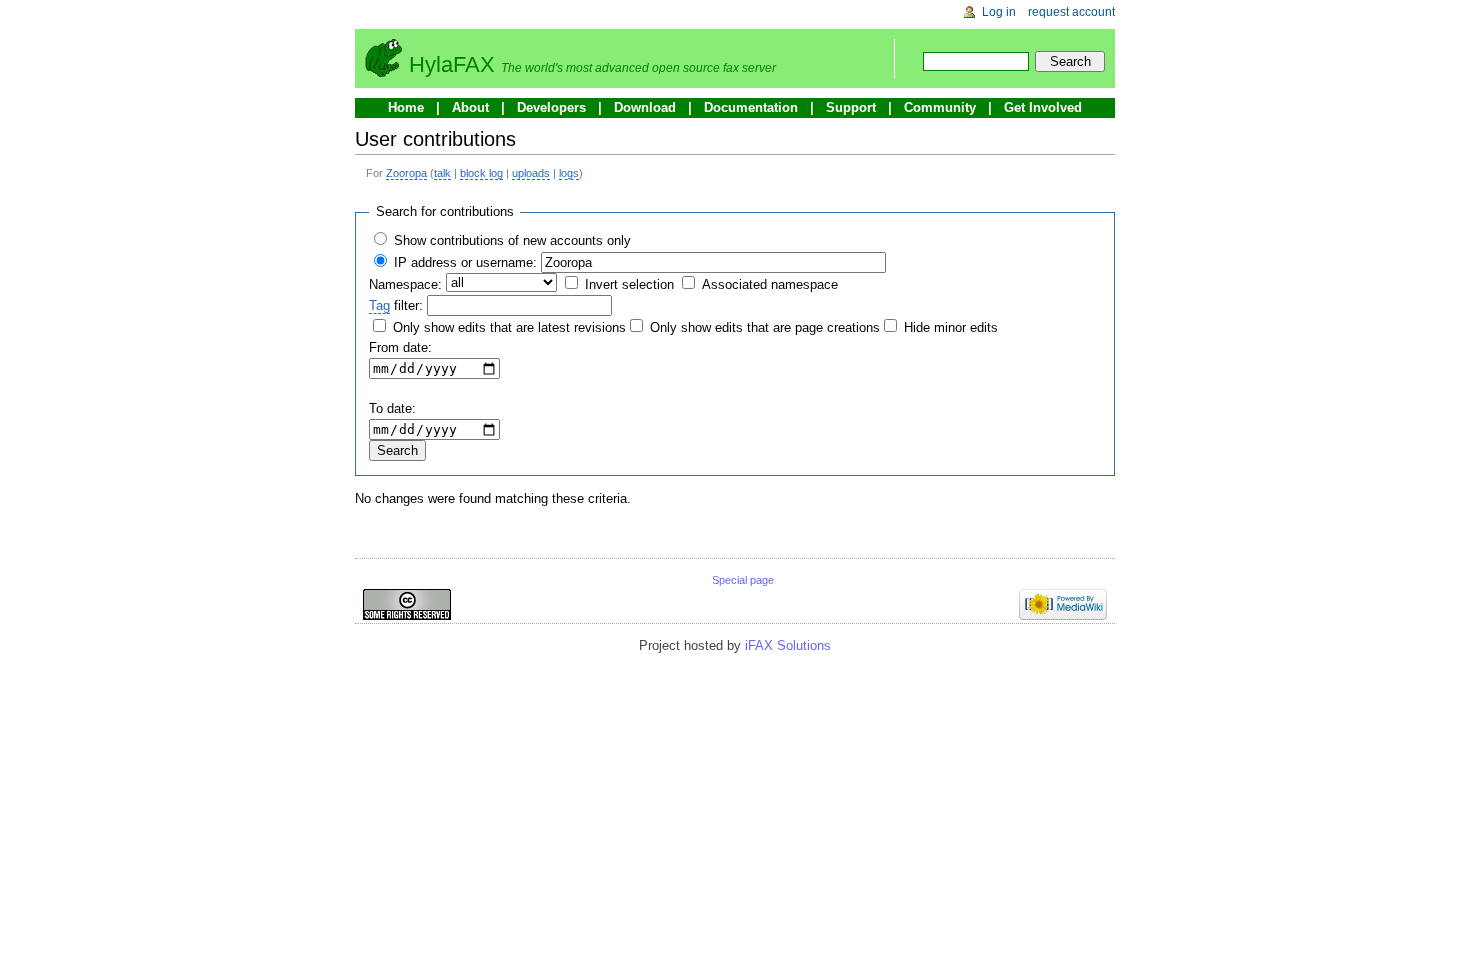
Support (851, 107)
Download (645, 107)
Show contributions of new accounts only (512, 240)
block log (481, 173)
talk (442, 173)
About (470, 107)
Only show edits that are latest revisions (509, 327)
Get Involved (1043, 107)
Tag (379, 305)
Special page (743, 580)
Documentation (751, 107)
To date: (392, 408)
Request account (1071, 12)
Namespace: (405, 284)
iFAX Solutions (788, 645)
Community (940, 107)
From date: (400, 347)
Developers (551, 107)
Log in (999, 12)
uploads (531, 173)
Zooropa (406, 173)
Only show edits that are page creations (765, 327)
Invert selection (629, 284)
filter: (396, 305)
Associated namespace (770, 284)
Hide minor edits (951, 327)
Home (406, 107)
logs (569, 173)
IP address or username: (465, 262)
